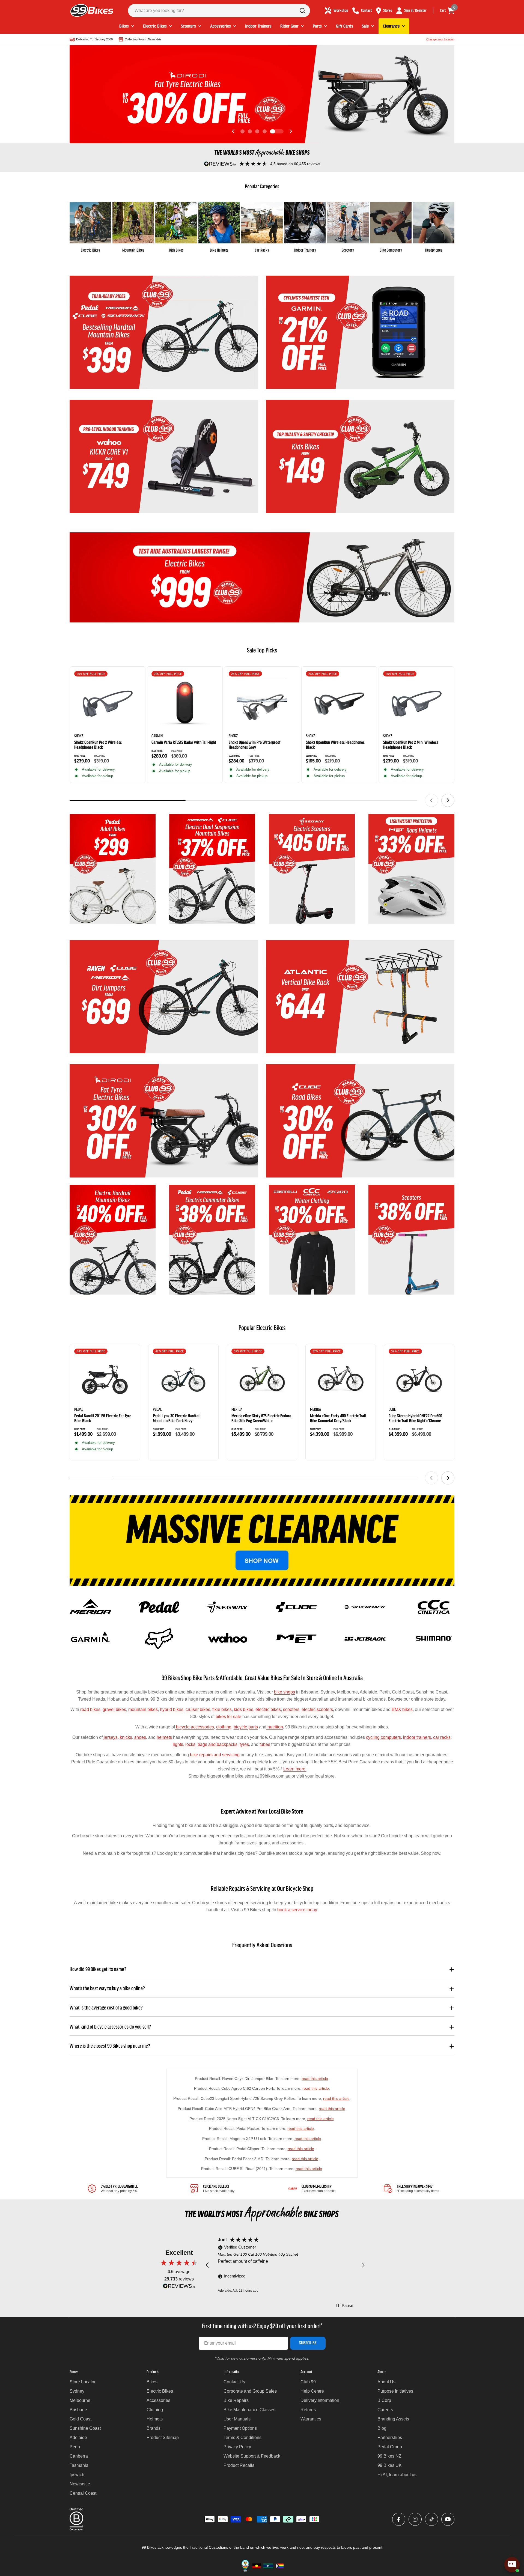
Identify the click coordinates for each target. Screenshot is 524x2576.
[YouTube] (448, 2519)
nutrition (275, 1727)
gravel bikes (114, 1709)
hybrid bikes (172, 1709)
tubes (265, 1744)
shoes (140, 1737)
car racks (442, 1737)
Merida (237, 1410)
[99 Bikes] (164, 332)
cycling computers (383, 1737)
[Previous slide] (233, 131)
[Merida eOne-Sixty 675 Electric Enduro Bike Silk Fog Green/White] (262, 1379)
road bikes (90, 1709)
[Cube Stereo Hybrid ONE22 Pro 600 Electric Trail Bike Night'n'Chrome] (419, 1379)
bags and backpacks (218, 1744)
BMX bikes (402, 1709)
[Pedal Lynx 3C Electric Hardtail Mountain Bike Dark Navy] (183, 1379)
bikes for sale (228, 1717)
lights (178, 1744)
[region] (285, 2265)
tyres (244, 1744)
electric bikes (268, 1709)
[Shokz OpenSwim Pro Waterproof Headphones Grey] (262, 704)
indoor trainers (417, 1737)
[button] (242, 131)
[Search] (302, 11)
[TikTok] (431, 2519)
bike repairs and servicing (214, 1755)
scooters (291, 1709)
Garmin (157, 736)
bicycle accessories (194, 1727)
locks (190, 1744)
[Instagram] (415, 2519)
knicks (125, 1737)
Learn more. (295, 1769)
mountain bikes (143, 1709)
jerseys (111, 1737)
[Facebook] (399, 2519)
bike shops (285, 1692)
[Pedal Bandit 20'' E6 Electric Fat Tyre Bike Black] (105, 1379)
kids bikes (244, 1709)
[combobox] (219, 11)
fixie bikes (222, 1709)
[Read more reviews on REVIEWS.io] (179, 2287)
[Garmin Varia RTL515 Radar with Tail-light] (185, 704)
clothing (224, 1727)
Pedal (79, 1410)
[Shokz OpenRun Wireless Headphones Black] (339, 704)
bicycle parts (246, 1727)
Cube (392, 1410)
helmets (164, 1737)
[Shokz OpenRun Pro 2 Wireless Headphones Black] (108, 704)
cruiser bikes (198, 1709)
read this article (315, 2079)
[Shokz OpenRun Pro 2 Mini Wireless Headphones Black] (416, 704)
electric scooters (317, 1709)
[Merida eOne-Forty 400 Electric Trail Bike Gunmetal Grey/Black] (341, 1379)
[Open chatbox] (512, 2565)
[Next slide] (291, 131)
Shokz (79, 736)
